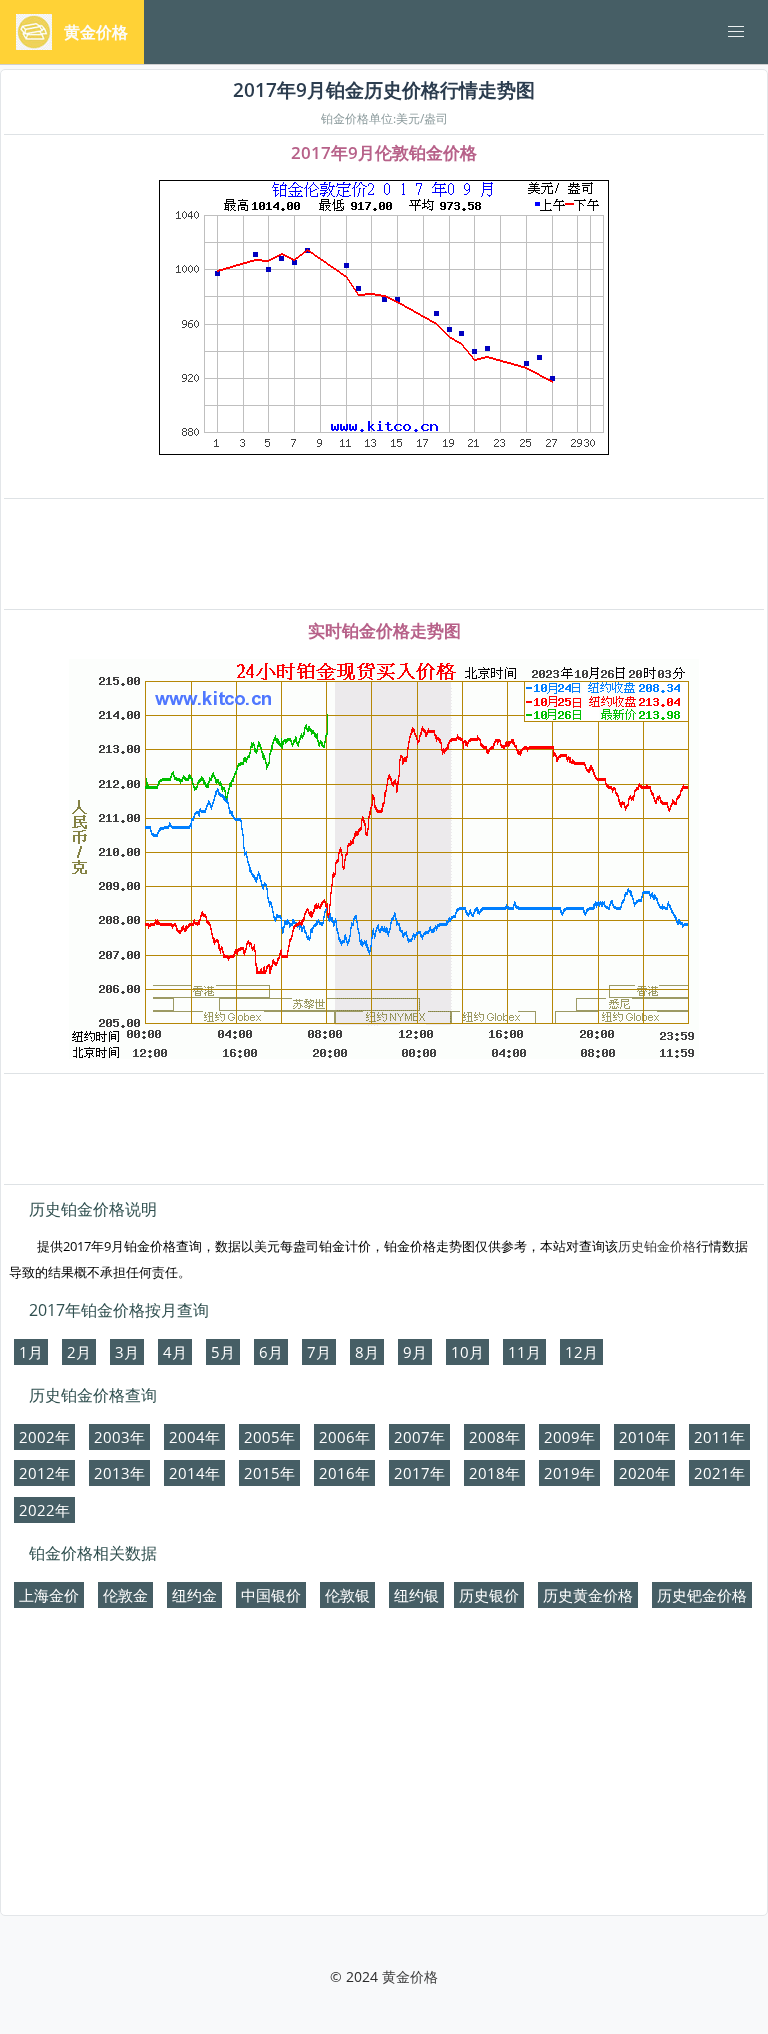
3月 (127, 1352)
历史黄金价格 (588, 1595)
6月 (271, 1352)
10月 (467, 1352)
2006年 (344, 1437)
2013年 (119, 1473)
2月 (79, 1352)
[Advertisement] (384, 555)
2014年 (194, 1473)
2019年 (569, 1473)
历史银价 (489, 1595)
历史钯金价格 (702, 1595)
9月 (415, 1352)
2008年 (494, 1437)
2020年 (644, 1473)
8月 (367, 1352)
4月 (175, 1352)
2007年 (419, 1437)
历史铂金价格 (657, 1246)
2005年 (269, 1437)
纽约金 (194, 1595)
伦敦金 (125, 1595)
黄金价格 (410, 1976)
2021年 (719, 1473)
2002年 (44, 1437)
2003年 (119, 1437)
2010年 (644, 1437)
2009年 (569, 1437)
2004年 (194, 1437)
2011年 (719, 1437)
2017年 (419, 1473)
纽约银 (416, 1595)
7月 (319, 1352)
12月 (581, 1352)
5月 (223, 1352)
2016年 (344, 1473)
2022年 (44, 1510)
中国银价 (271, 1595)
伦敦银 (347, 1595)
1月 (31, 1352)
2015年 (269, 1473)
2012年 (44, 1473)
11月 (524, 1352)
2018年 (494, 1473)
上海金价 (49, 1595)
